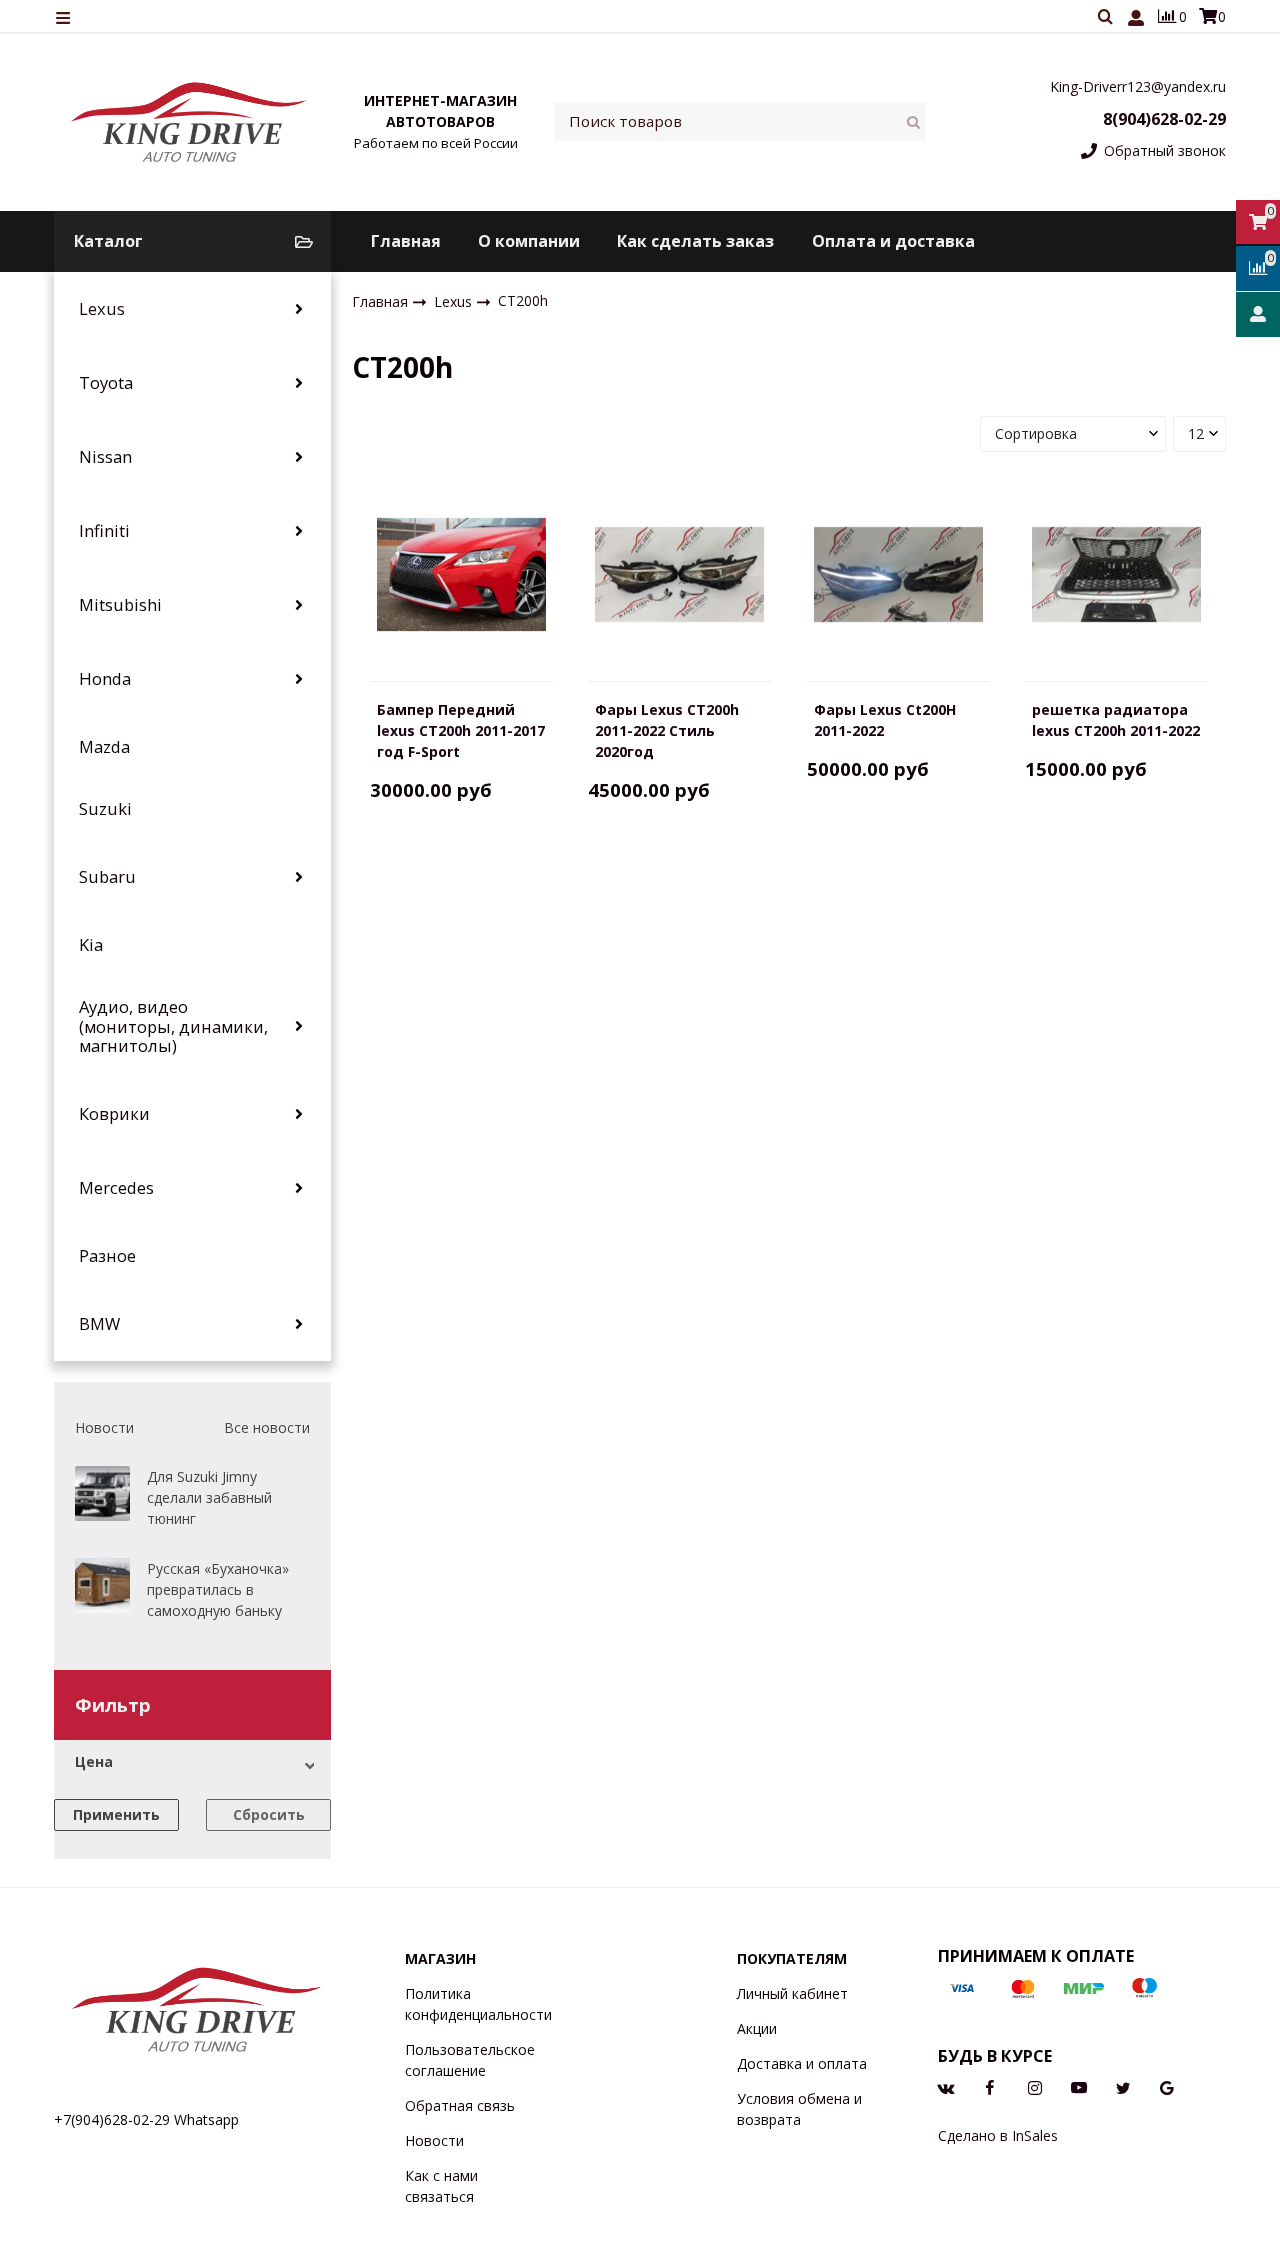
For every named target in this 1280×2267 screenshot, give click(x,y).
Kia (91, 945)
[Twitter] (1123, 2086)
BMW (99, 1324)
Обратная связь (460, 2105)
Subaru (107, 877)
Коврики (114, 1114)
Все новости (267, 1427)
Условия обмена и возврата (799, 2109)
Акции (757, 2028)
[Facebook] (990, 2086)
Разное (107, 1256)
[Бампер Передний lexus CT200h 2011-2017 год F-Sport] (461, 573)
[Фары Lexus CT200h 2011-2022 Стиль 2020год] (679, 573)
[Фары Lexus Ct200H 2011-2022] (898, 573)
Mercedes (116, 1188)
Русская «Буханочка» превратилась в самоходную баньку (218, 1589)
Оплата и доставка (893, 241)
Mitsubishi (120, 605)
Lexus (102, 309)
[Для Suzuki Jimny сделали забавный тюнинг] (102, 1493)
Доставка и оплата (802, 2063)
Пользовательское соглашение (470, 2060)
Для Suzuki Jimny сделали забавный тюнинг (209, 1497)
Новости (434, 2140)
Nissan (105, 457)
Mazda (104, 747)
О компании (529, 241)
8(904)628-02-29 (1164, 119)
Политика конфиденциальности (478, 2004)
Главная (406, 241)
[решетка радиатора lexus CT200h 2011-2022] (1116, 573)
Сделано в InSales (998, 2135)
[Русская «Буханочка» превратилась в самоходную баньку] (102, 1585)
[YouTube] (1079, 2086)
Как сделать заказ (695, 241)
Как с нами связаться (441, 2186)
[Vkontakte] (946, 2086)
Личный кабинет (792, 1993)
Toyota (106, 383)
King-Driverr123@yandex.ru (1138, 86)
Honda (105, 679)
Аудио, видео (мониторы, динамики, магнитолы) (173, 1026)
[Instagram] (1035, 2086)
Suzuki (105, 809)
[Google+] (1167, 2086)
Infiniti (104, 531)
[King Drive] (190, 121)
